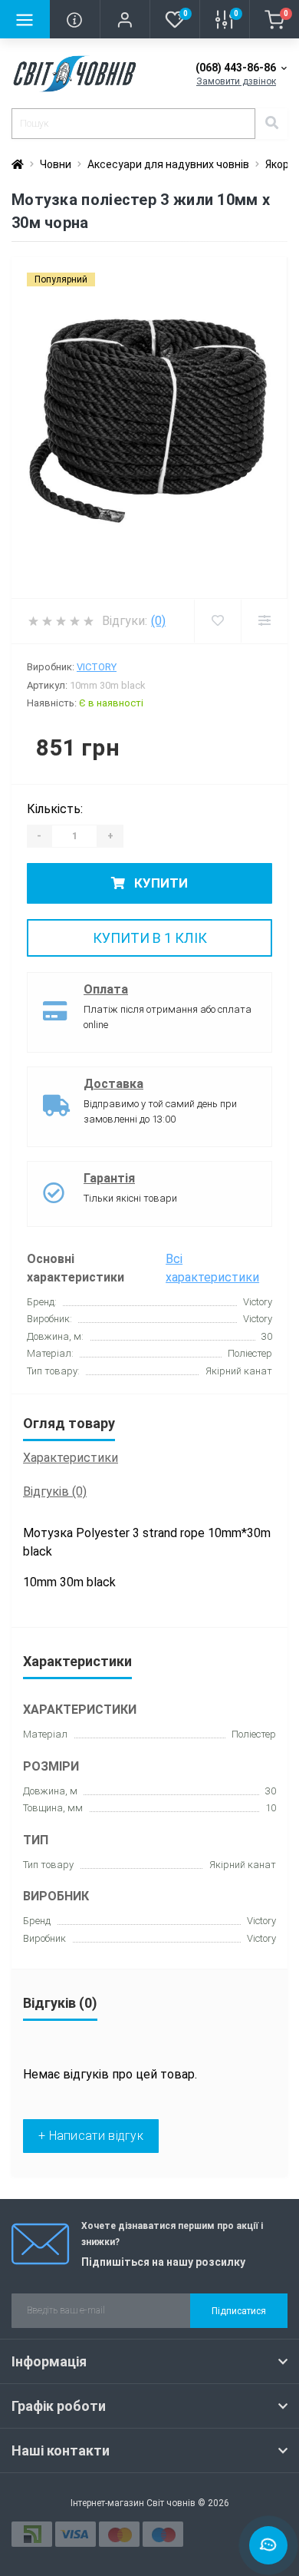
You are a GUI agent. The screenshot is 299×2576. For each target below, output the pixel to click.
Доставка (113, 1084)
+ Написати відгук (91, 2136)
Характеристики (71, 1458)
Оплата (106, 989)
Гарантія (109, 1178)
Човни (56, 164)
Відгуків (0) (55, 1491)
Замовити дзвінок (236, 81)
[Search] (271, 124)
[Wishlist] (217, 621)
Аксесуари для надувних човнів (168, 164)
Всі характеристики (212, 1268)
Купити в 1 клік (150, 938)
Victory (97, 667)
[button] (125, 19)
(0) (158, 621)
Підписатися (239, 2311)
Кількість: (55, 809)
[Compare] (264, 621)
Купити (159, 883)
